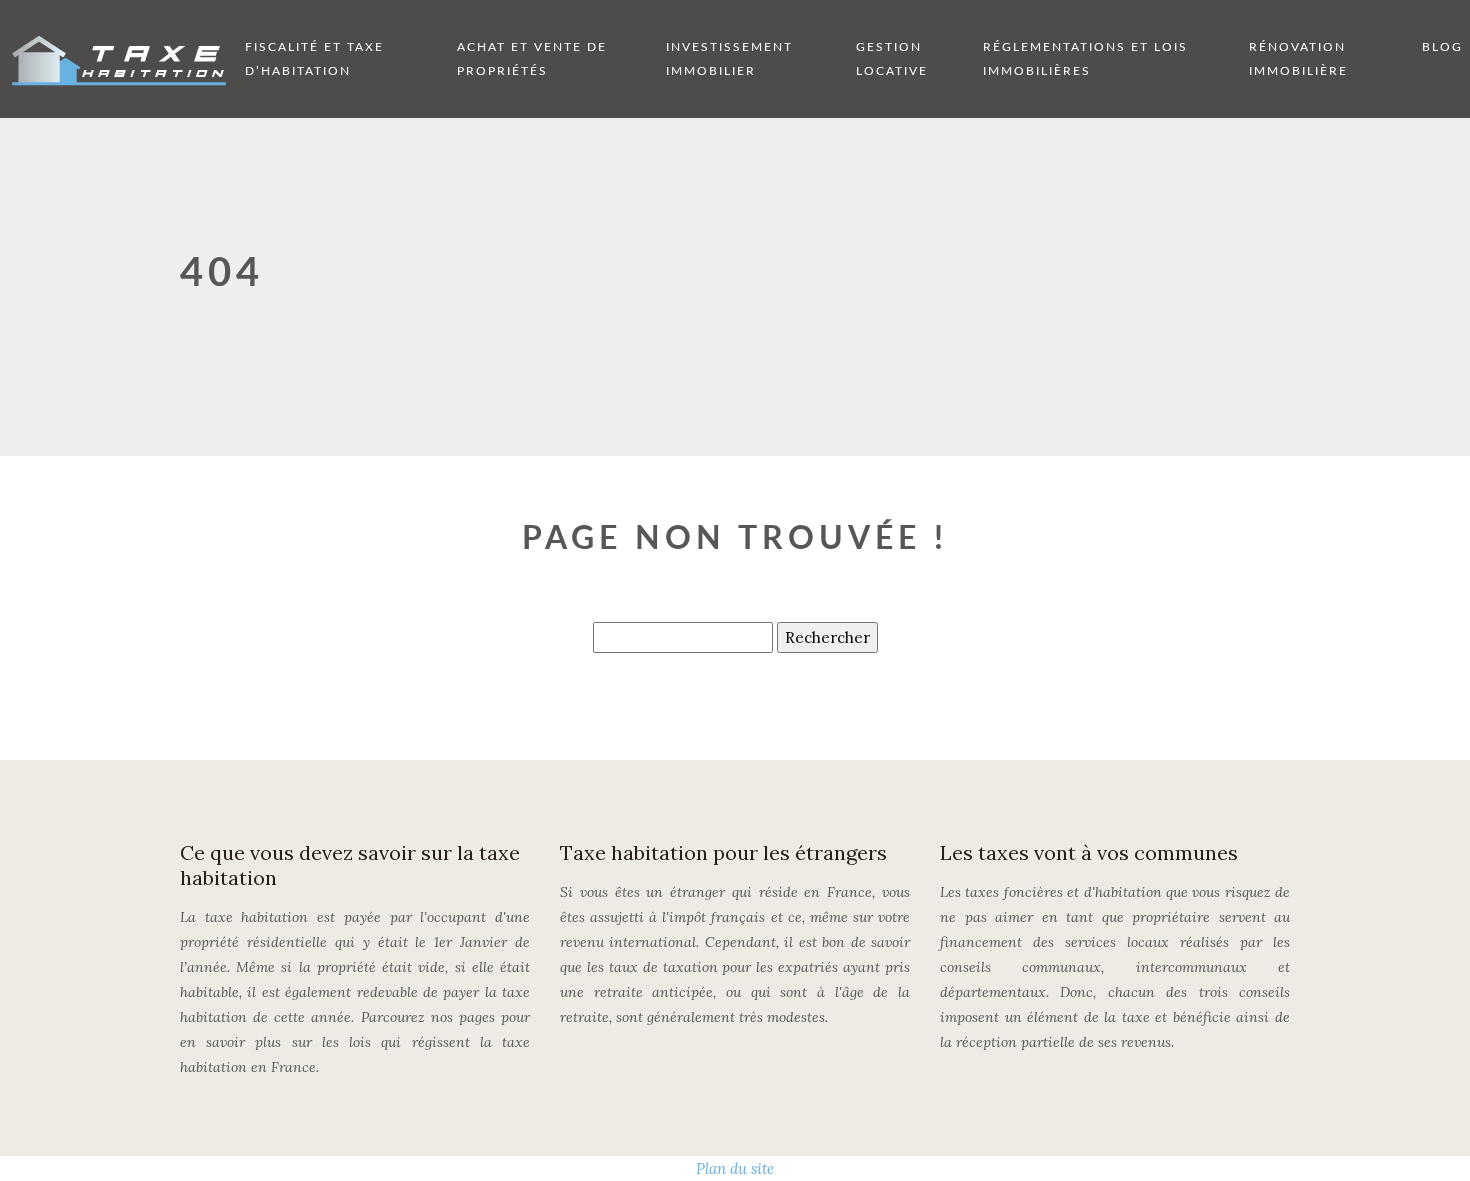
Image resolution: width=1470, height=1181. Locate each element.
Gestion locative (892, 59)
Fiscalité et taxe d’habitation (314, 59)
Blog (1442, 47)
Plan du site (735, 1168)
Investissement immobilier (729, 59)
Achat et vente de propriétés (532, 59)
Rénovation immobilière (1298, 59)
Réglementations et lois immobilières (1085, 59)
